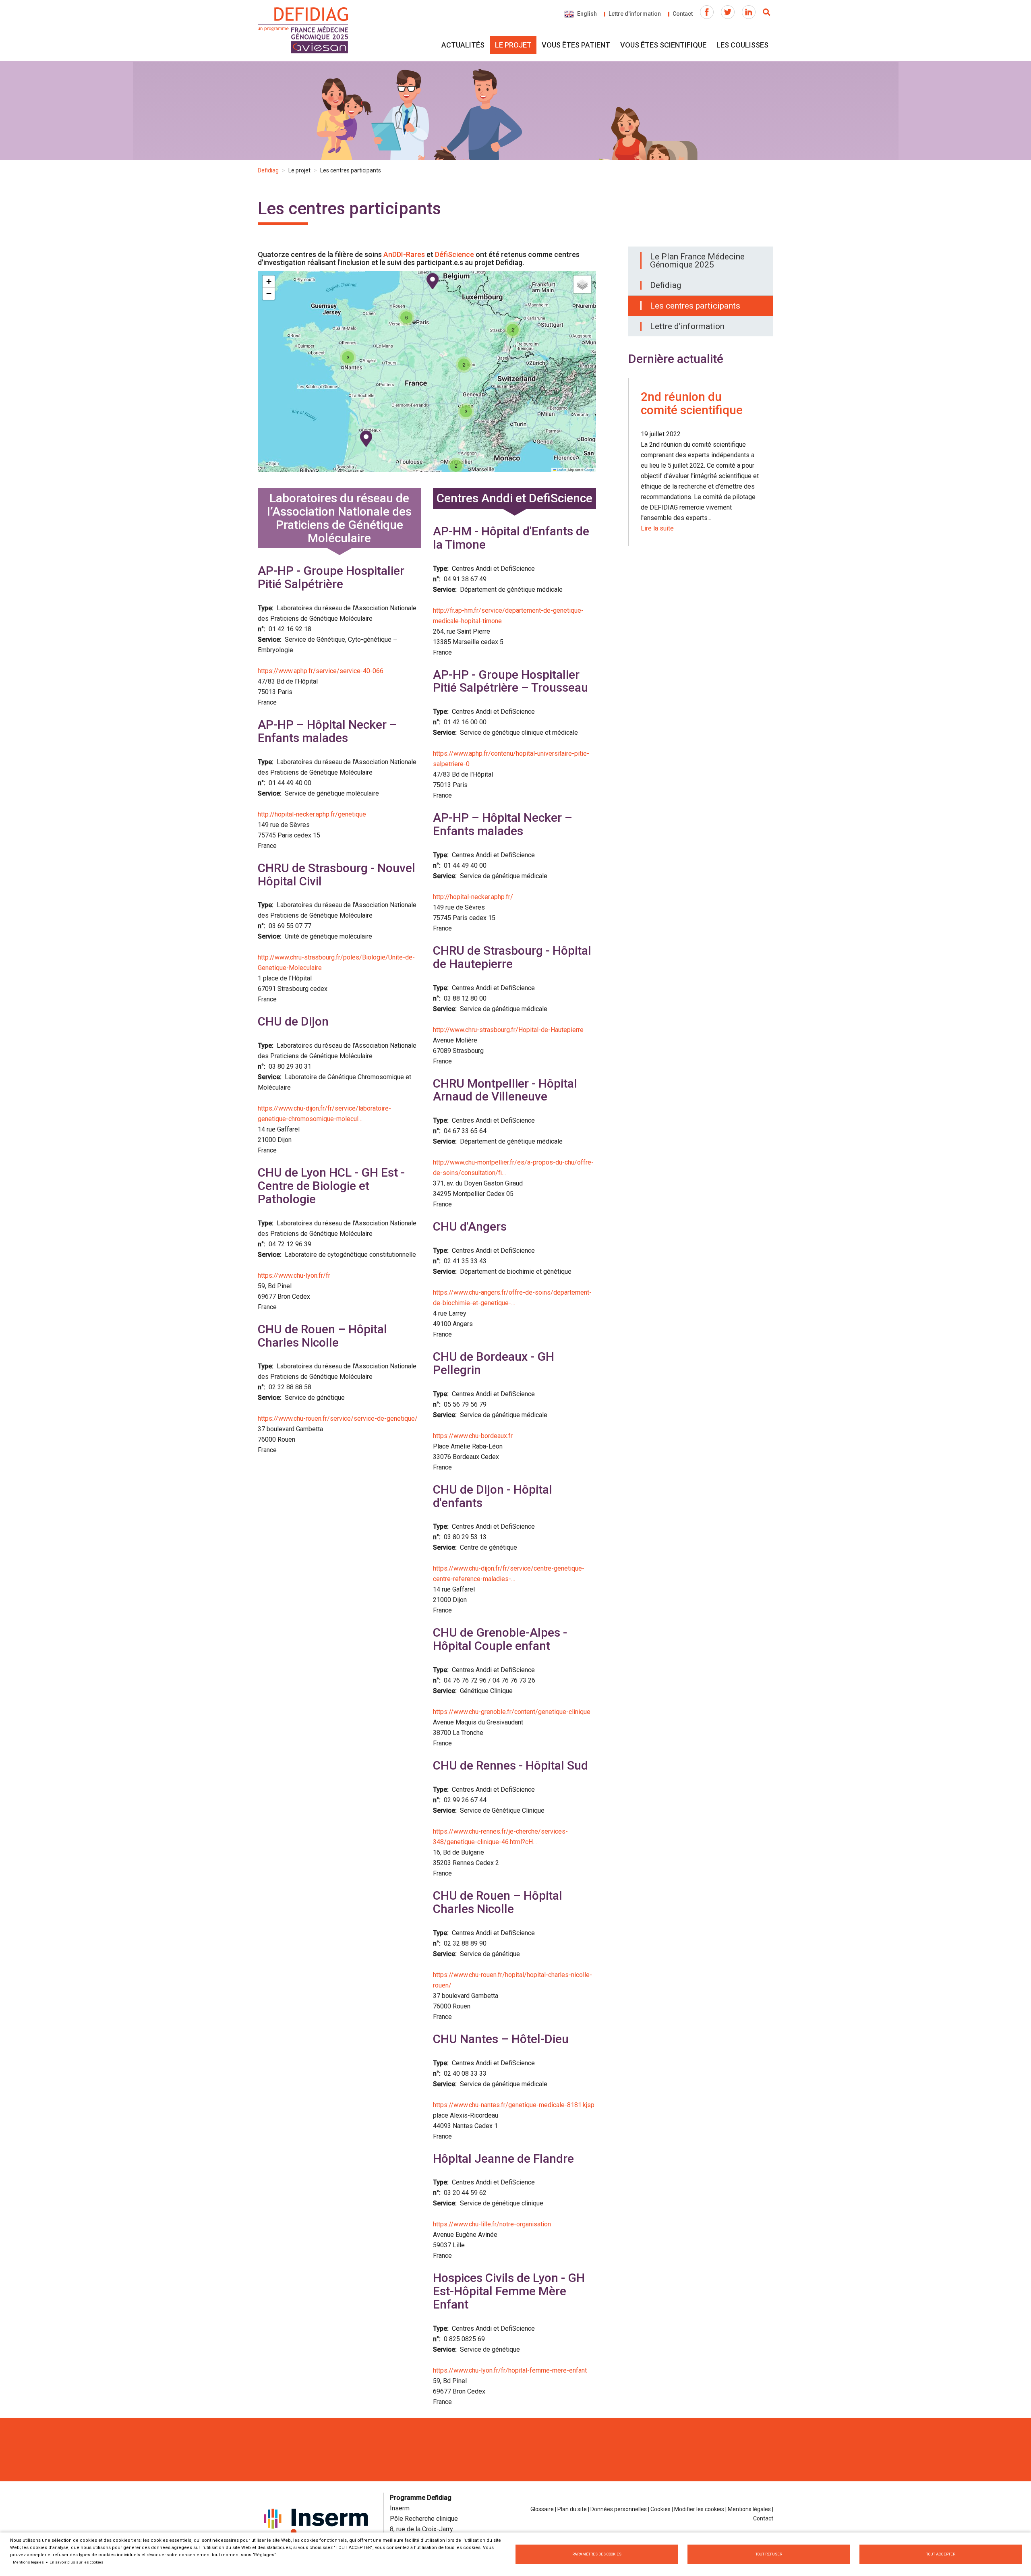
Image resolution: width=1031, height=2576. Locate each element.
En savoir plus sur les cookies (77, 2562)
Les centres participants (695, 306)
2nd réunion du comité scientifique (692, 403)
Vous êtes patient (576, 45)
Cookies (660, 2509)
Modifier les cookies (699, 2509)
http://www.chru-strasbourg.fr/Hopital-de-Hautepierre (508, 1030)
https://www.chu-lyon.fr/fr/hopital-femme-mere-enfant (510, 2370)
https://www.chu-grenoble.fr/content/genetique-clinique (512, 1712)
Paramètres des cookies (597, 2554)
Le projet (513, 45)
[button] (433, 281)
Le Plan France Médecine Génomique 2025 (697, 261)
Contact (683, 14)
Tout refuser (769, 2554)
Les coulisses (742, 45)
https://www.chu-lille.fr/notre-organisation (492, 2224)
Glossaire (542, 2509)
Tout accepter (941, 2554)
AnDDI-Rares (404, 254)
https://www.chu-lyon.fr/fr (294, 1276)
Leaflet (561, 469)
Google (589, 469)
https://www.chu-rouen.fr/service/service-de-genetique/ (338, 1419)
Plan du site (572, 2509)
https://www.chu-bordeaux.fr (473, 1436)
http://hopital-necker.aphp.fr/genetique (312, 814)
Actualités (463, 45)
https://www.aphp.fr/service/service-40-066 (321, 671)
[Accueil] (304, 31)
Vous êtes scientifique (663, 45)
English (587, 14)
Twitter (728, 12)
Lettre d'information (635, 14)
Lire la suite (657, 528)
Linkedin (749, 12)
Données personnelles (619, 2509)
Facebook (707, 12)
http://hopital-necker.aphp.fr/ (473, 897)
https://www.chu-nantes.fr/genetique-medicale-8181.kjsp (514, 2105)
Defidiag (268, 170)
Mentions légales (749, 2509)
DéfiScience (454, 254)
